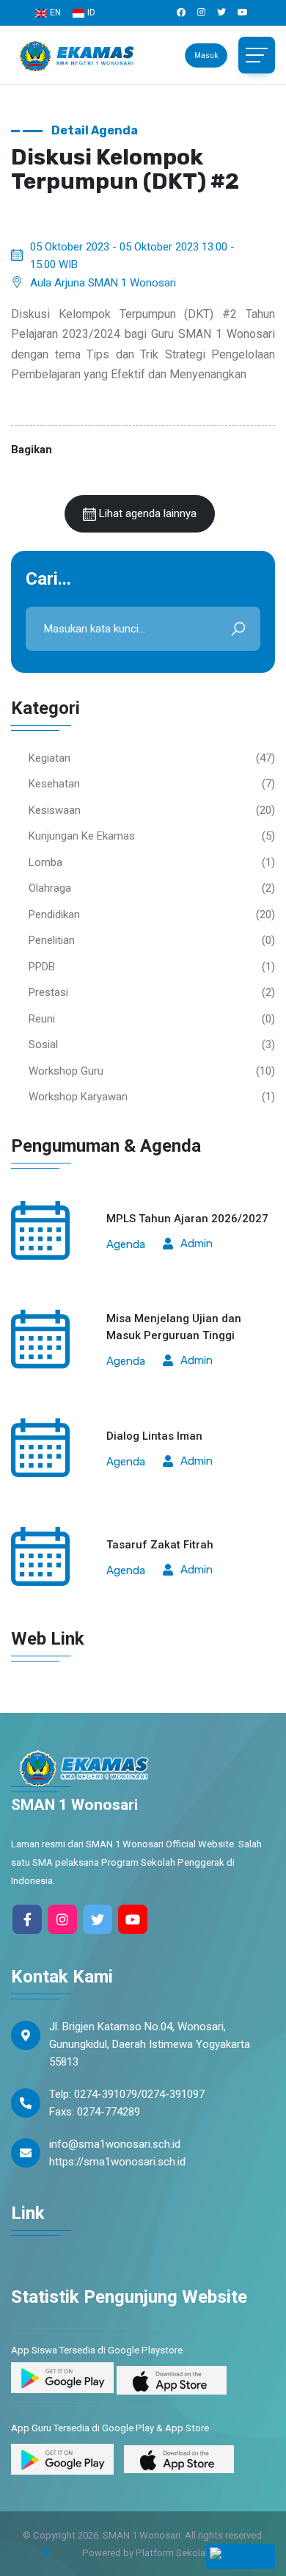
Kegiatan (49, 758)
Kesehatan (54, 784)
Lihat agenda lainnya (146, 513)
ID (91, 12)
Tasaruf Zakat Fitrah (160, 1545)
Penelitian (52, 940)
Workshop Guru (66, 1071)
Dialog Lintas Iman (154, 1436)
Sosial (43, 1045)
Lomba (45, 862)
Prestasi (48, 992)
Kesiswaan (55, 810)
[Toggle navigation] (257, 55)
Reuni (42, 1019)
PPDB (42, 967)
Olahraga (50, 888)
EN (55, 12)
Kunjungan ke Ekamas (82, 836)
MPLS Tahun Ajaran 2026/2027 (187, 1219)
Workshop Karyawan (78, 1097)
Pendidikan (54, 914)
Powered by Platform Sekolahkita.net (161, 2553)
